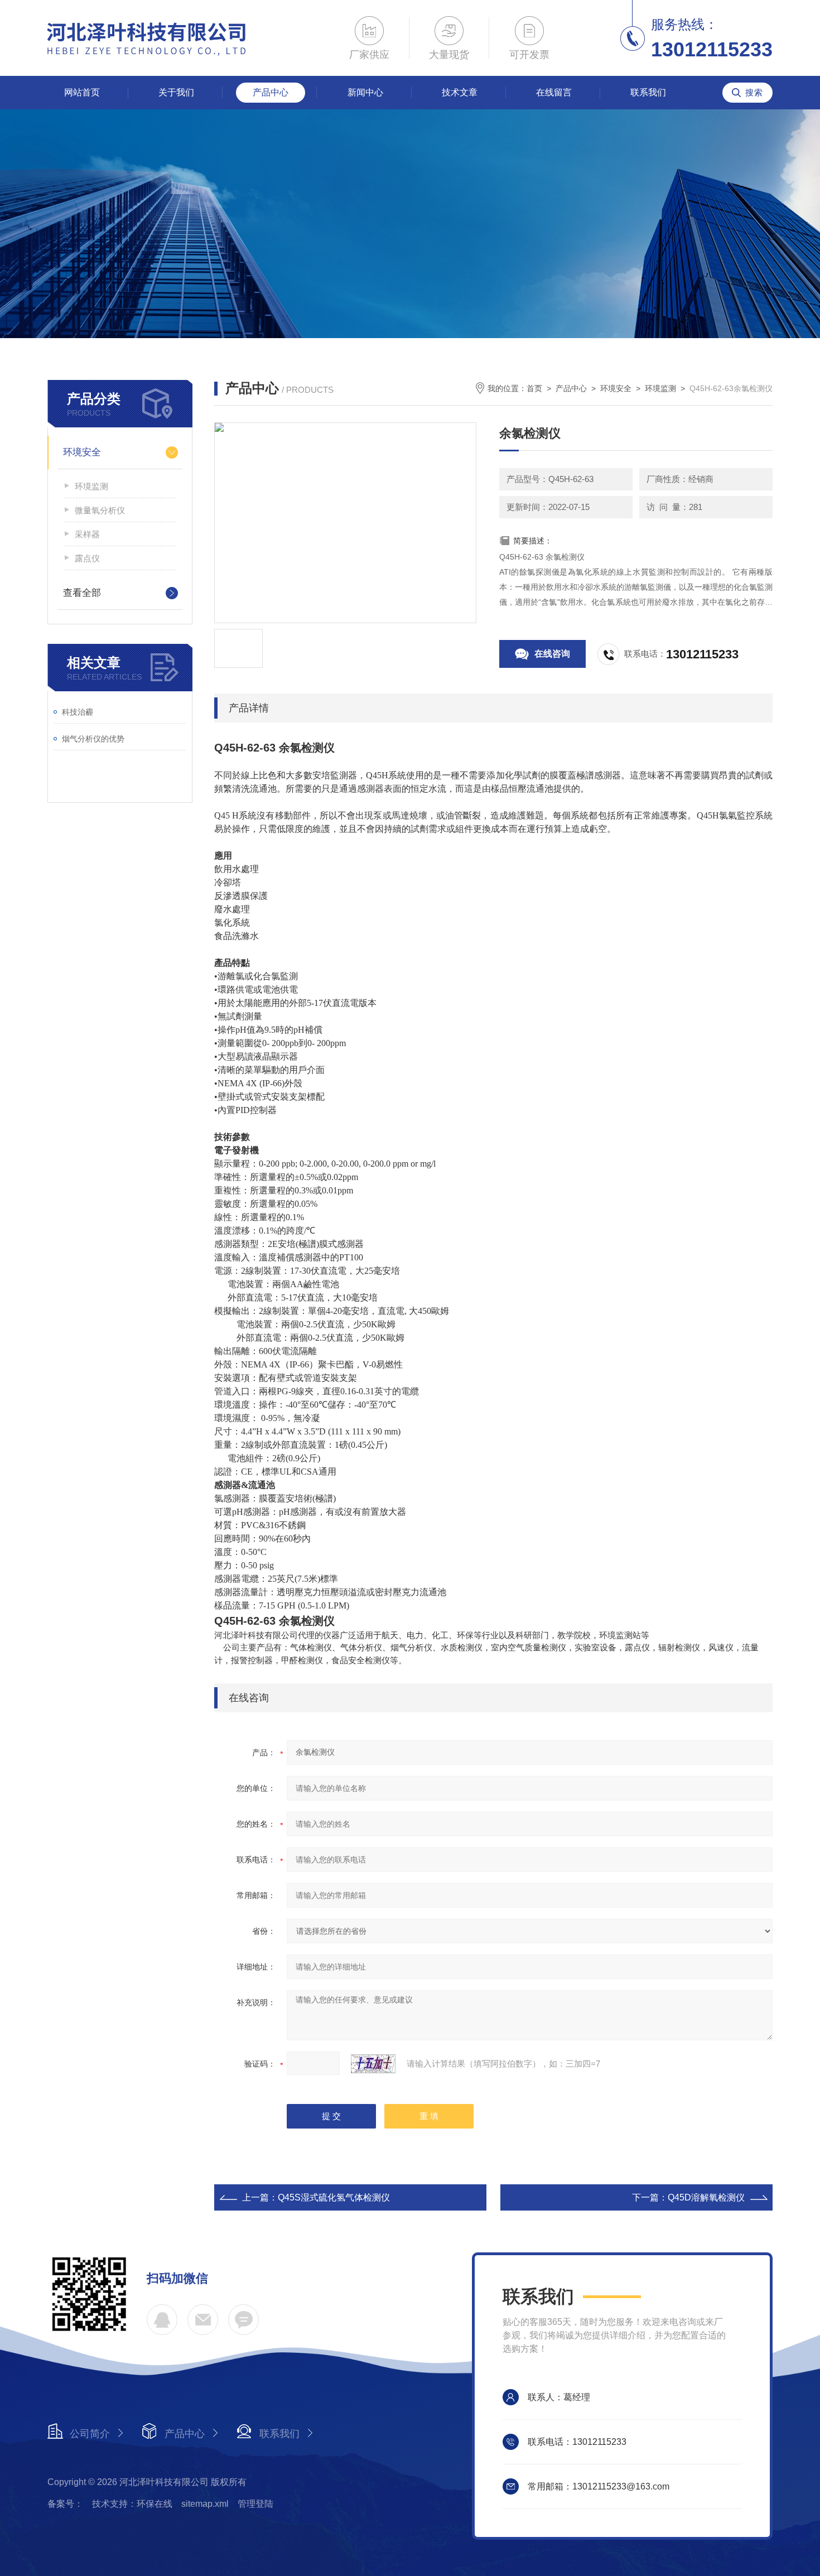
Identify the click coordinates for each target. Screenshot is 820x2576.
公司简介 (90, 2434)
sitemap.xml (205, 2504)
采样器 (87, 534)
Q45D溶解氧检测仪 (706, 2197)
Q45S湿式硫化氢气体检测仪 (334, 2197)
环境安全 (82, 452)
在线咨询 (552, 654)
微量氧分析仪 (100, 510)
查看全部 (82, 593)
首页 (534, 388)
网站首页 (82, 92)
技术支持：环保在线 (132, 2504)
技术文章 (460, 92)
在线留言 (554, 92)
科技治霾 (78, 712)
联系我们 (648, 92)
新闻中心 (365, 92)
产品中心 (271, 92)
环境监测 (91, 486)
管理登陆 (255, 2504)
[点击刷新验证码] (373, 2064)
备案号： (65, 2504)
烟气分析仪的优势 (93, 739)
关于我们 (176, 92)
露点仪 (87, 558)
